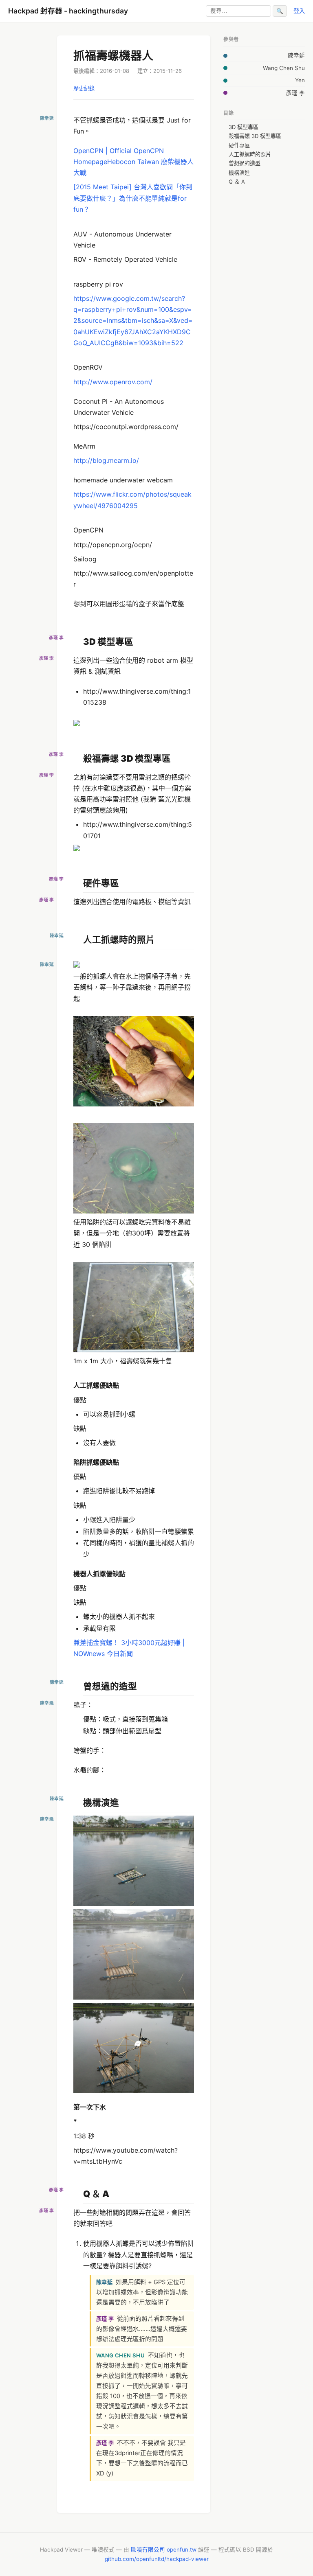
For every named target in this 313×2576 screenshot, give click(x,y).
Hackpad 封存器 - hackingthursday (68, 11)
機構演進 (239, 173)
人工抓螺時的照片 (250, 154)
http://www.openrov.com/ (113, 382)
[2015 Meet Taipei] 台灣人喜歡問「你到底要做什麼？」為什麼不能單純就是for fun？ (133, 198)
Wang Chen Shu (284, 68)
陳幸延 (296, 55)
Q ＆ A (237, 182)
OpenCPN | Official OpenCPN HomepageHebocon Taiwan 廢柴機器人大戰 (133, 162)
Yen (300, 80)
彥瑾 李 (295, 93)
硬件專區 (239, 145)
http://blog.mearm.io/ (106, 460)
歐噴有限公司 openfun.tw (164, 2550)
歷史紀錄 (84, 88)
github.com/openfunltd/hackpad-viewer (157, 2559)
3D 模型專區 (244, 127)
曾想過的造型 (245, 163)
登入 (299, 11)
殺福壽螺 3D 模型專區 (255, 136)
